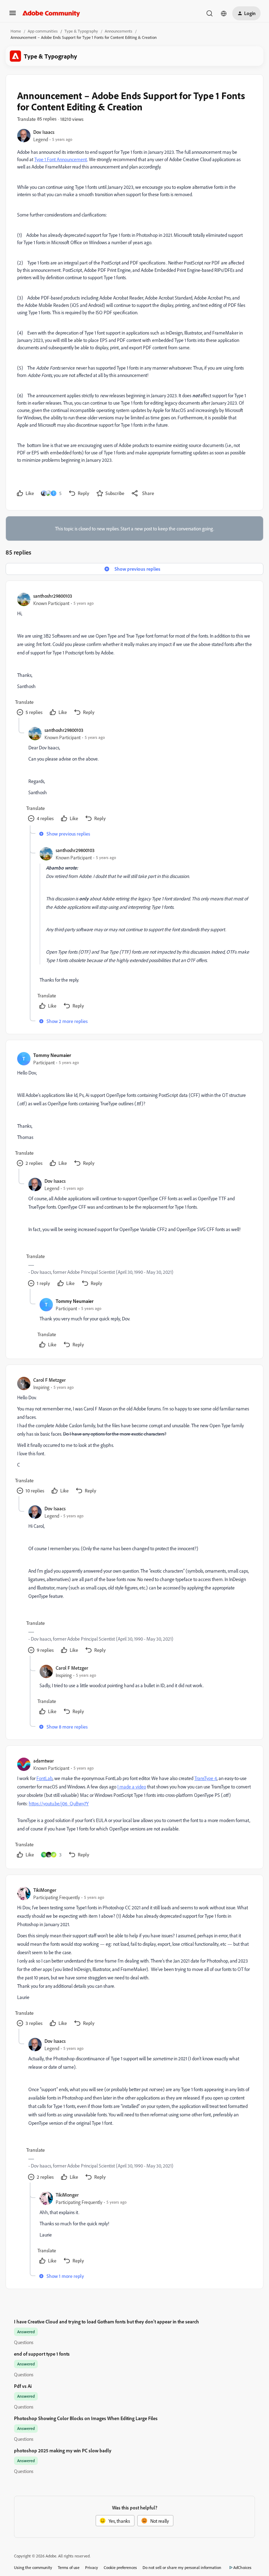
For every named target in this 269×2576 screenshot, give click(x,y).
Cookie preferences (120, 2567)
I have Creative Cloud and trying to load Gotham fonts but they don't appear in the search (106, 2321)
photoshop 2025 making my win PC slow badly (63, 2450)
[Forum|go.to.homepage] (51, 13)
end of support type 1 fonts (42, 2354)
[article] (134, 655)
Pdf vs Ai (23, 2386)
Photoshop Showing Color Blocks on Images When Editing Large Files (86, 2418)
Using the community (33, 2567)
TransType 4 (206, 1778)
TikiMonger (45, 1890)
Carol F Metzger (50, 1380)
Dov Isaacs (44, 132)
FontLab (44, 1778)
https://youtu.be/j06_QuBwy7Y (59, 1803)
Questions (24, 2342)
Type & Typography (81, 31)
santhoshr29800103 (53, 596)
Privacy (92, 2567)
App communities (43, 31)
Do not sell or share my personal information (182, 2567)
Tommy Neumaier (52, 1055)
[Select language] (224, 13)
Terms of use (69, 2567)
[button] (13, 15)
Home (16, 31)
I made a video (132, 1787)
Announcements (119, 31)
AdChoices (242, 2567)
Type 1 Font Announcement (61, 159)
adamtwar (44, 1761)
